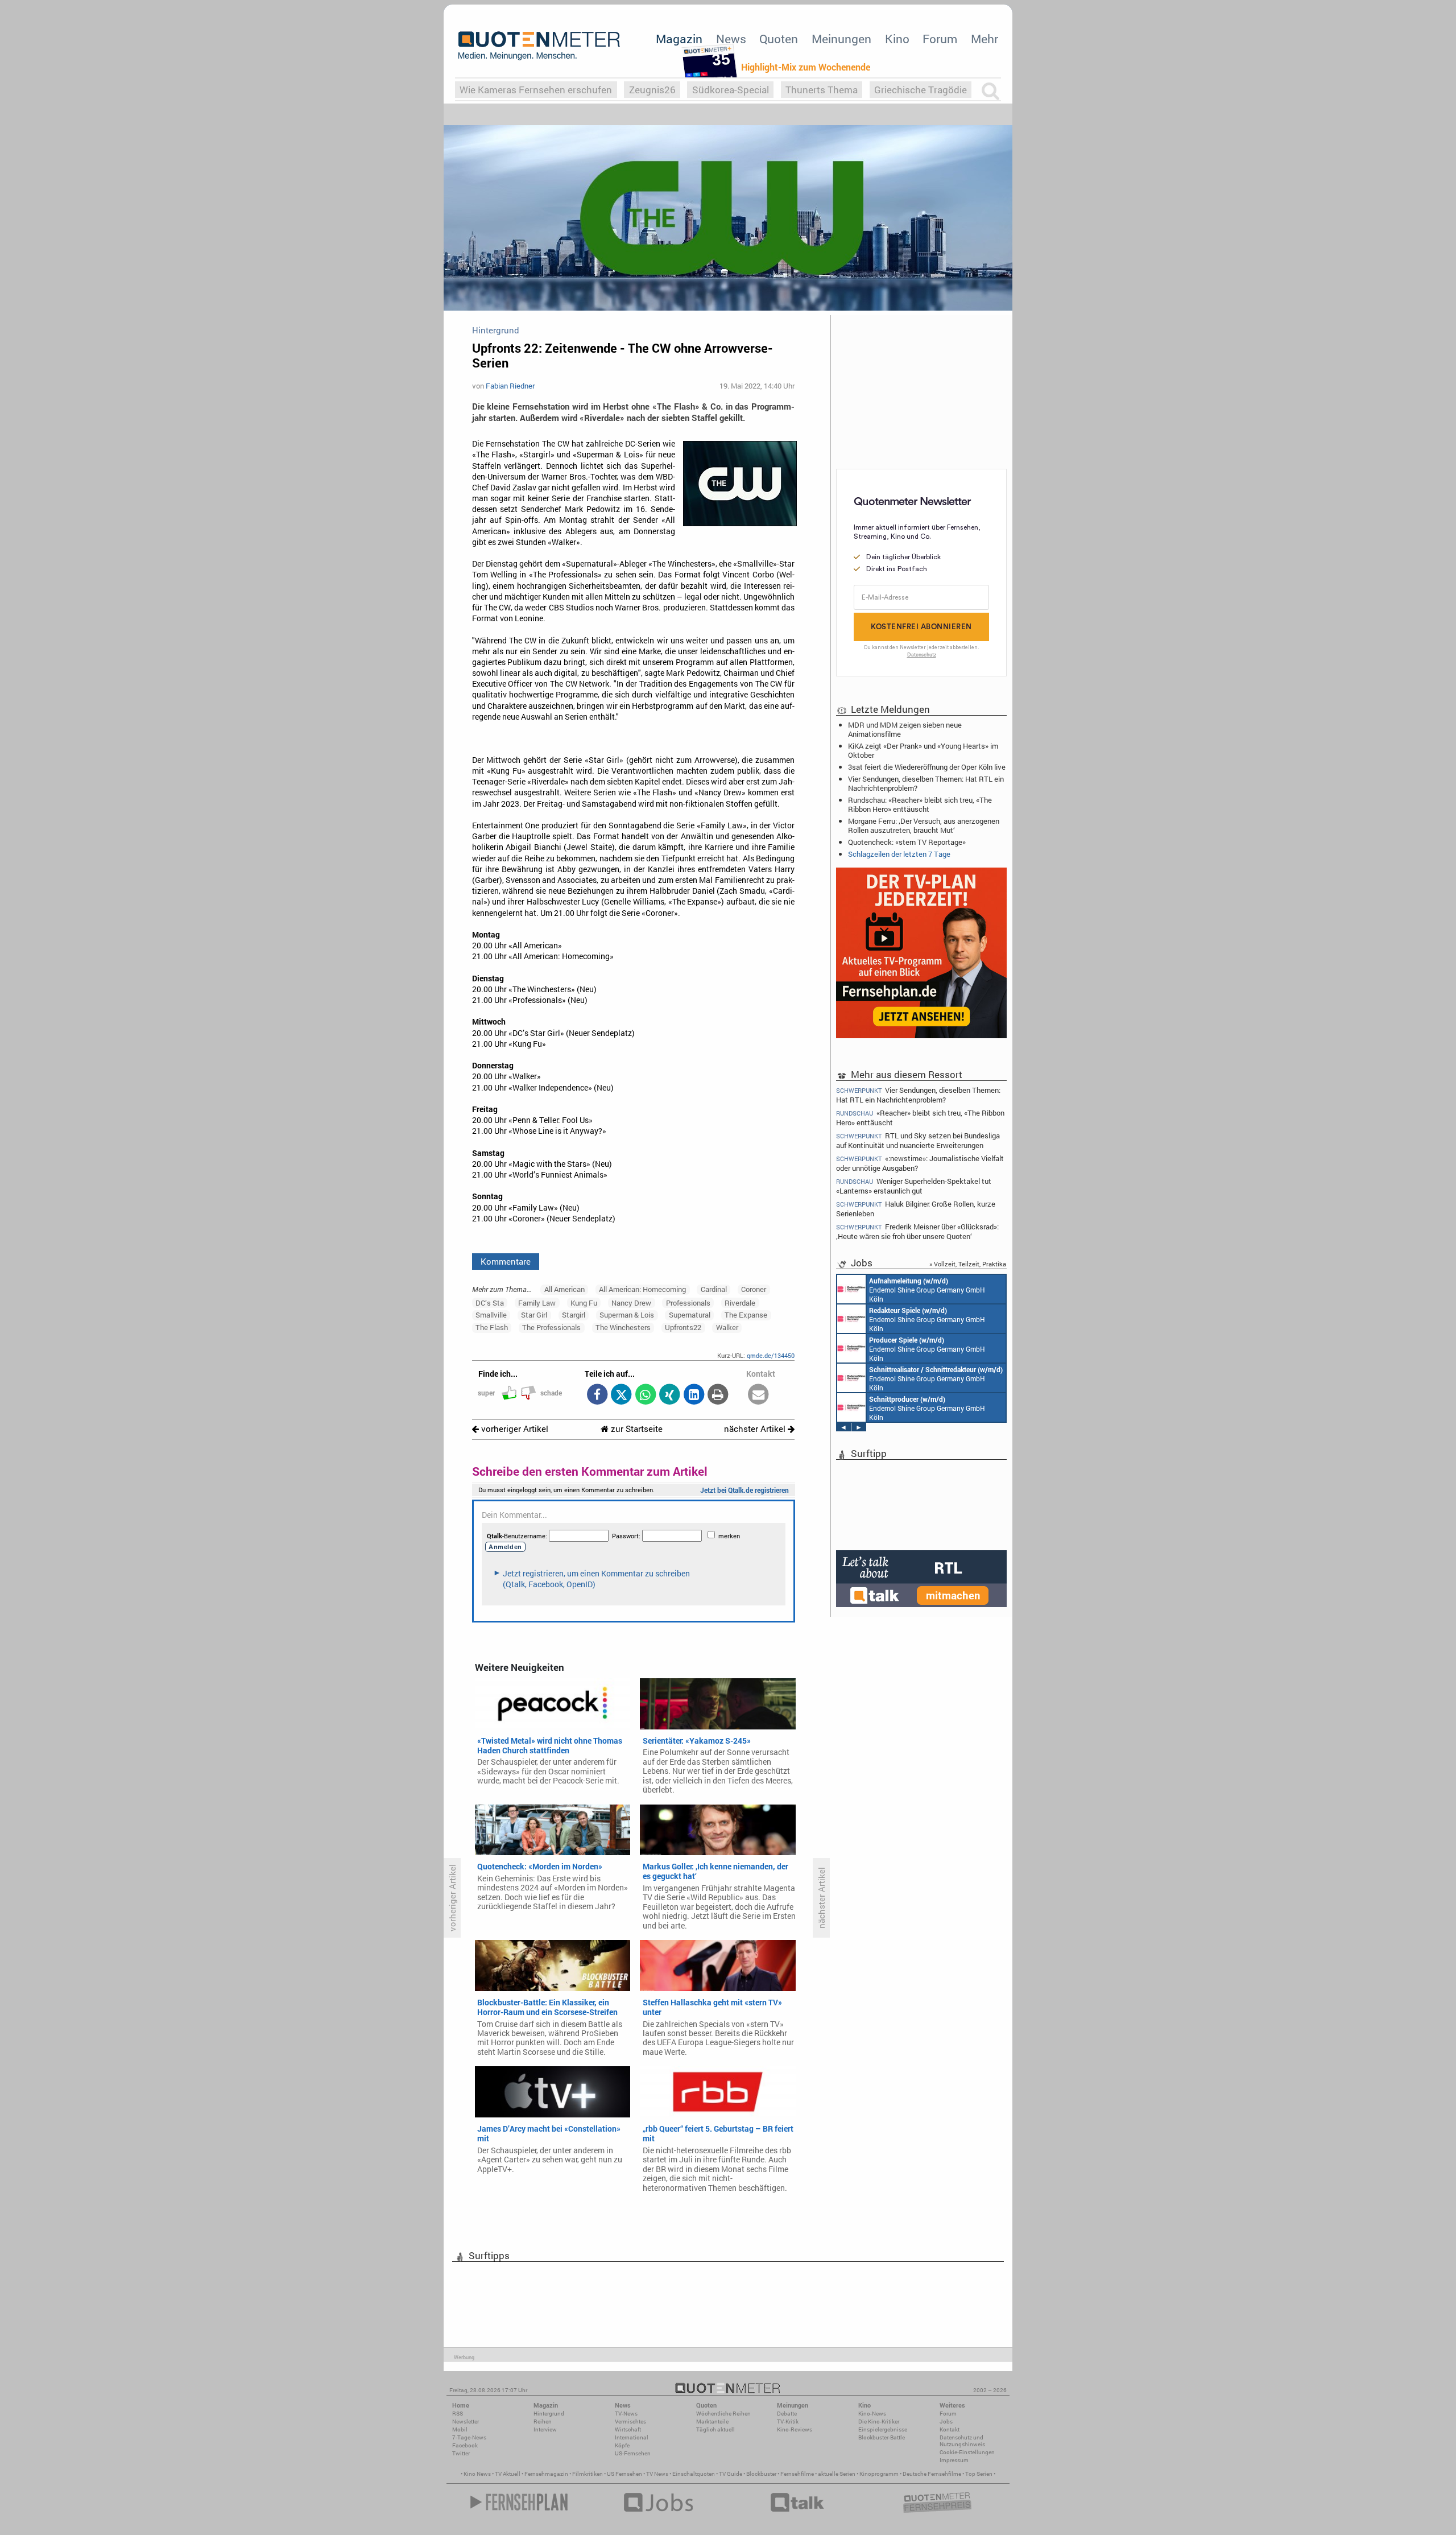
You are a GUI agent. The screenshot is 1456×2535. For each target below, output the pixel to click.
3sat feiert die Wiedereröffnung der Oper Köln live (927, 767)
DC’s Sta (490, 1303)
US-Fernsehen (633, 2453)
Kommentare (506, 1261)
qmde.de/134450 (771, 1355)
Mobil (460, 2429)
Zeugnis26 (652, 90)
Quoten (779, 39)
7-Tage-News (469, 2437)
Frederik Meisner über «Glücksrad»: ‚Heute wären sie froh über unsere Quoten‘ (917, 1231)
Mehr (985, 39)
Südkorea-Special (731, 90)
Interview (545, 2429)
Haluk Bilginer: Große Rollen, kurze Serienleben (916, 1209)
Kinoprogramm (879, 2474)
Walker (727, 1327)
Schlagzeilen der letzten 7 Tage (899, 854)
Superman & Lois (627, 1315)
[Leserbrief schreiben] (758, 1395)
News (731, 39)
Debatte (787, 2414)
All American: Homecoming (642, 1289)
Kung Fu (584, 1303)
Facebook (465, 2445)
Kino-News (872, 2414)
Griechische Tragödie (921, 90)
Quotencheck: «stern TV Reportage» (907, 842)
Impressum (954, 2460)
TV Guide (731, 2474)
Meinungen (841, 39)
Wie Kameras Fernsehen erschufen (536, 90)
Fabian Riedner (510, 386)
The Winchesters (623, 1327)
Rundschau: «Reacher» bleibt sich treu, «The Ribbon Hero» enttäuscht (920, 804)
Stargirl (574, 1315)
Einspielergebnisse (883, 2429)
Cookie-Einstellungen (967, 2452)
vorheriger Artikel (514, 1429)
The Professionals (551, 1327)
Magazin (679, 39)
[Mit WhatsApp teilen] (645, 1395)
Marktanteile (712, 2422)
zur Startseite (636, 1429)
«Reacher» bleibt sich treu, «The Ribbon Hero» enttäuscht (920, 1118)
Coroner (754, 1289)
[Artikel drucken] (718, 1395)
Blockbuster (761, 2474)
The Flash (492, 1327)
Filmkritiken (588, 2474)
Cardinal (714, 1289)
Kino (897, 39)
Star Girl (534, 1315)
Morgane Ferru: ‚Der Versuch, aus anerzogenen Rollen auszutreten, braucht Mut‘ (924, 825)
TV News (657, 2474)
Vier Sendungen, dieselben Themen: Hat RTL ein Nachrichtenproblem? (926, 783)
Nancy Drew (631, 1303)
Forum (940, 39)
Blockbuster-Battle (882, 2437)
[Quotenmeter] (539, 46)
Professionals (688, 1303)
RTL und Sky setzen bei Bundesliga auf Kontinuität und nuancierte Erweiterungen (918, 1140)
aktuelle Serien (837, 2474)
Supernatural (690, 1315)
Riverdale (740, 1303)
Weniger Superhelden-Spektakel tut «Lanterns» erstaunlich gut (914, 1186)
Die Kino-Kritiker (879, 2422)
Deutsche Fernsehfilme (932, 2474)
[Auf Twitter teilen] (621, 1395)
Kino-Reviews (795, 2429)
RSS (458, 2414)
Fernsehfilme (797, 2474)
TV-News (626, 2414)
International (632, 2437)
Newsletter (466, 2422)
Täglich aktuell (715, 2429)
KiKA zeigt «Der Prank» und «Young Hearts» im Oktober (923, 750)
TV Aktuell (508, 2474)
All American (564, 1289)
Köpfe (622, 2445)
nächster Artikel (756, 1429)
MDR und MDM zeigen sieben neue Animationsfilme (905, 729)
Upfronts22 (683, 1327)
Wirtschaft (628, 2429)
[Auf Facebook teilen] (597, 1395)
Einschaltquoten (694, 2474)
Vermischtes (630, 2422)
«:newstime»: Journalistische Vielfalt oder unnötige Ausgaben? (920, 1163)
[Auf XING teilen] (670, 1395)
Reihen (543, 2422)
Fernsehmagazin (546, 2474)
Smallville (491, 1315)
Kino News (477, 2474)
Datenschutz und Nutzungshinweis (962, 2441)
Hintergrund (549, 2414)
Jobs (946, 2422)
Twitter (461, 2453)
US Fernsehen (624, 2474)
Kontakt (950, 2429)
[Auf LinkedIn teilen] (694, 1395)
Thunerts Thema (822, 90)
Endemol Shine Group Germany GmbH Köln (927, 1290)
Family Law (537, 1303)
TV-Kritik (788, 2422)
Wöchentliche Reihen (723, 2414)
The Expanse (746, 1315)
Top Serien (979, 2474)
